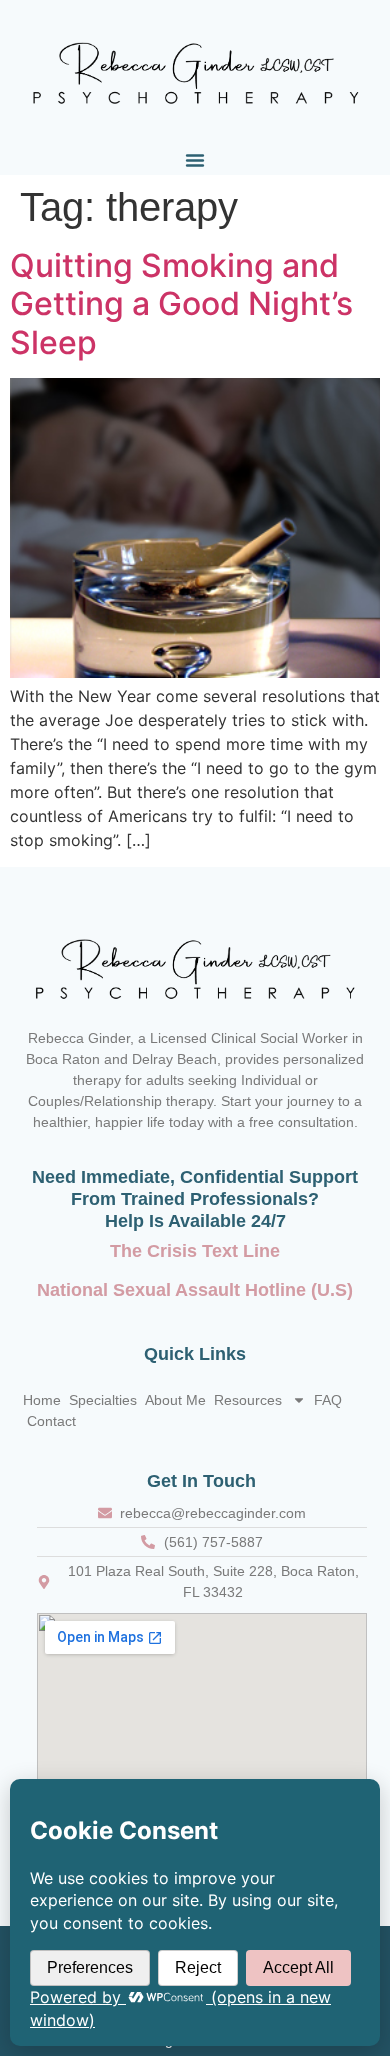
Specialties (103, 1400)
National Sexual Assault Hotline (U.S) (195, 1290)
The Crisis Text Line (195, 1251)
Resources (248, 1400)
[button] (195, 160)
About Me (175, 1400)
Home (42, 1400)
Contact (51, 1421)
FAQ (328, 1400)
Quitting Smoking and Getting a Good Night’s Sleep (181, 304)
